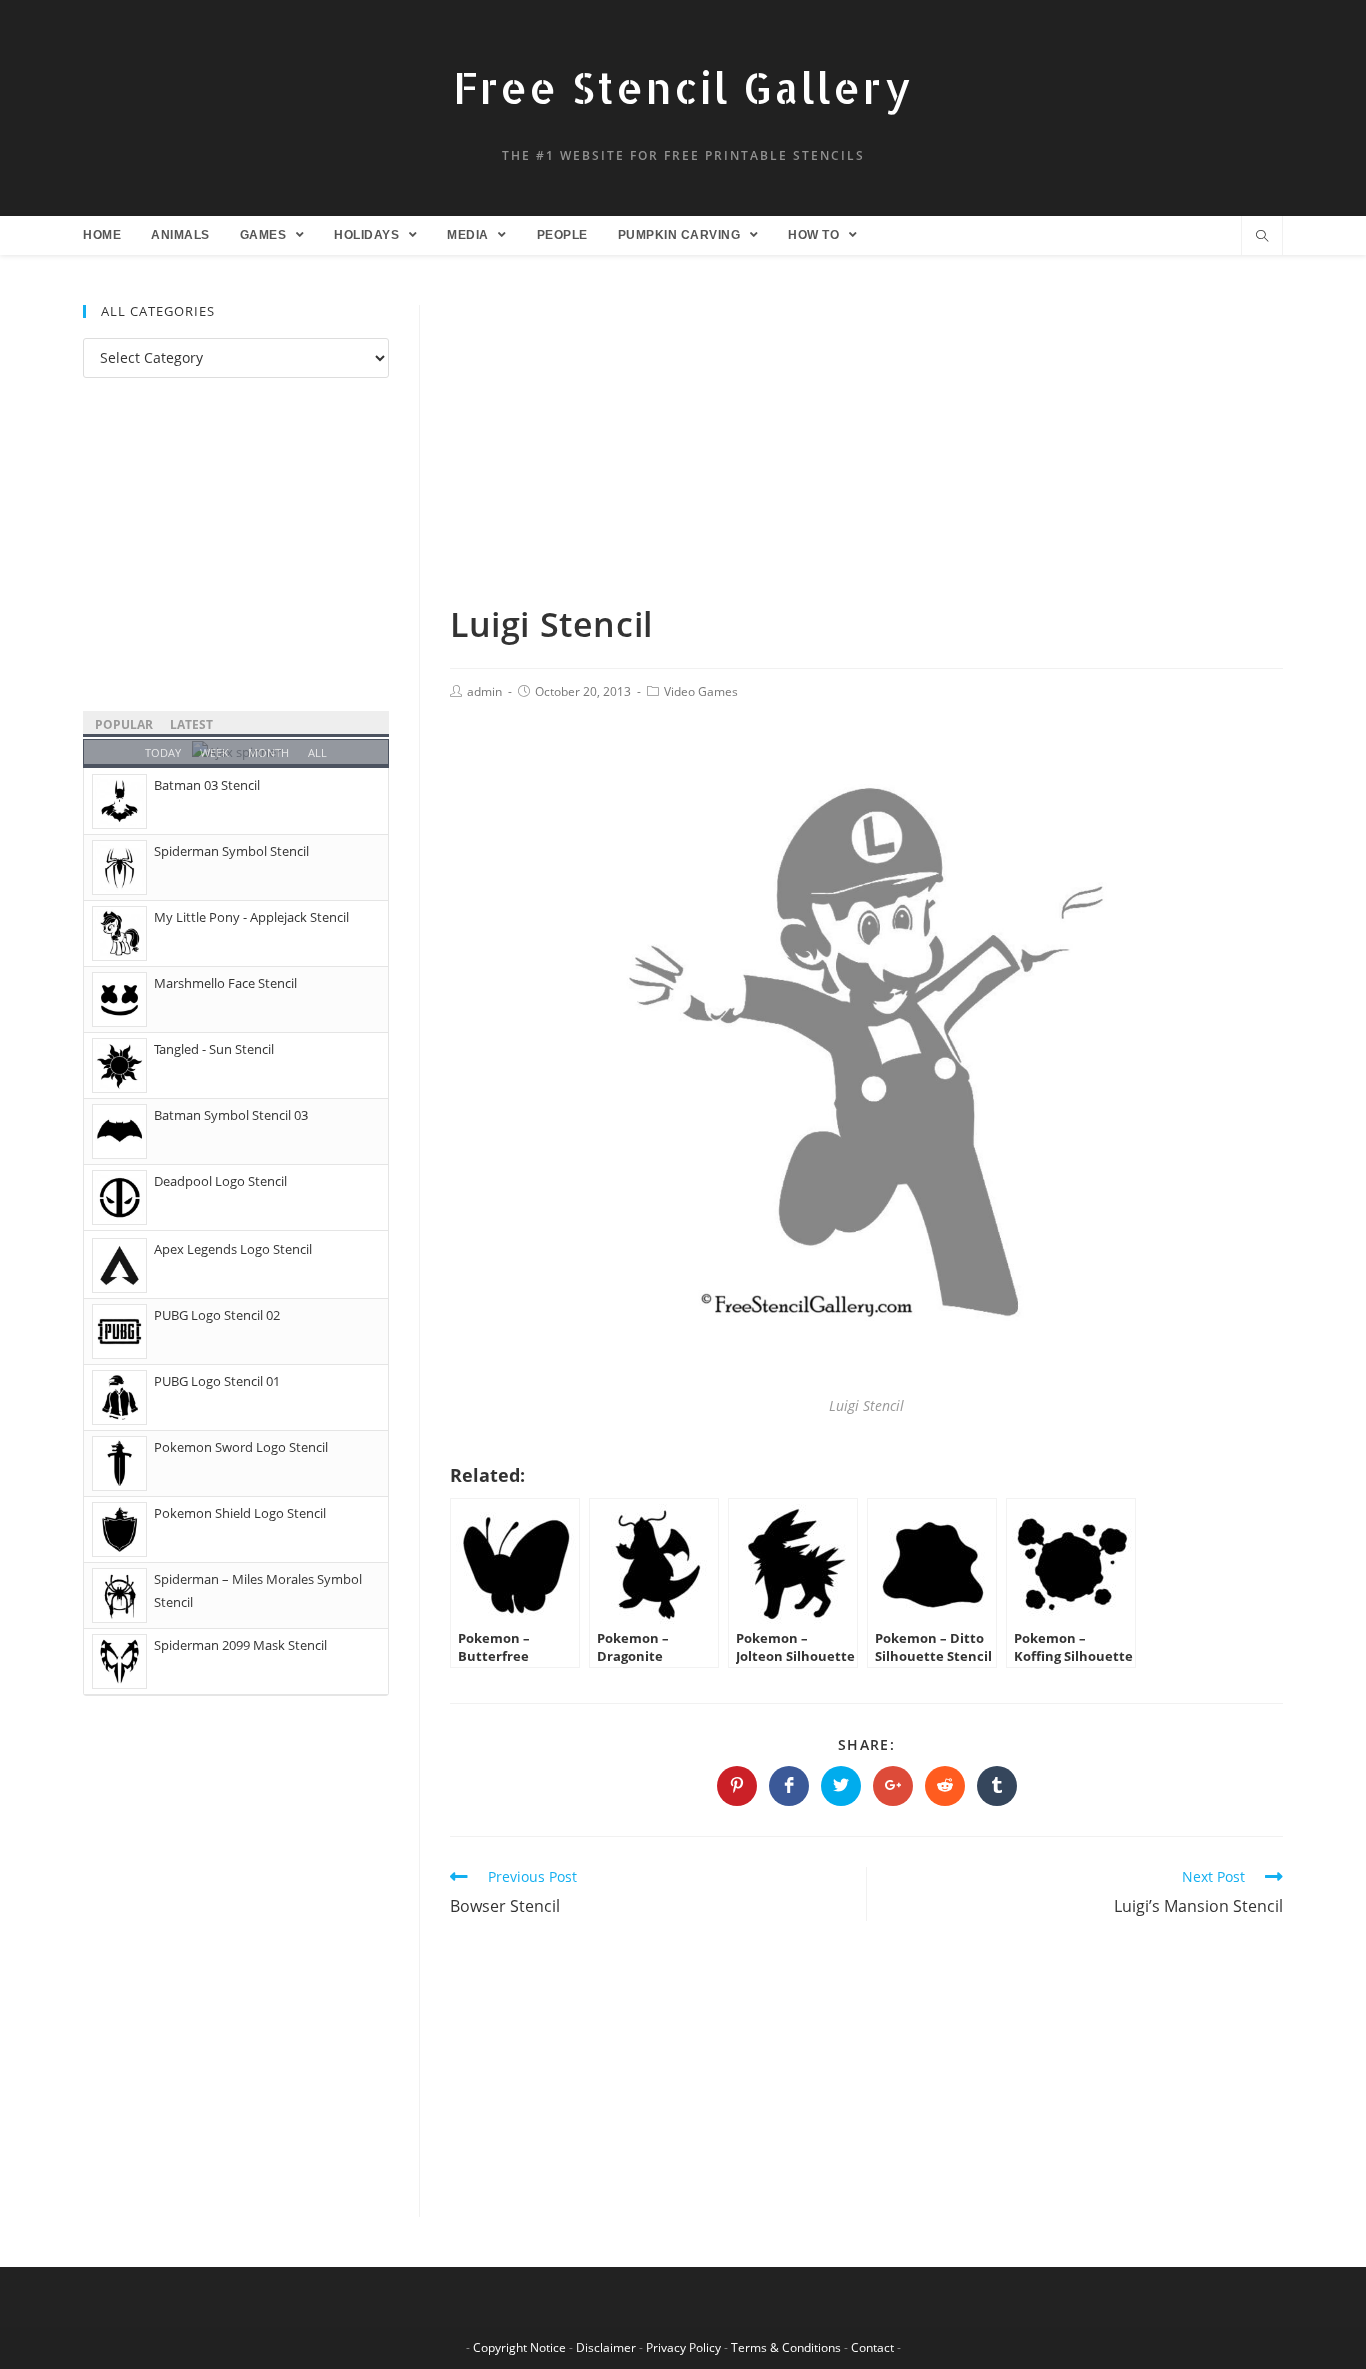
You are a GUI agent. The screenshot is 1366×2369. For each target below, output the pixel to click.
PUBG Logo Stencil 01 (217, 1381)
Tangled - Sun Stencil (214, 1049)
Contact (872, 2347)
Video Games (701, 691)
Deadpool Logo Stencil (220, 1181)
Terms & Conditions (786, 2347)
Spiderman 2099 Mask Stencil (240, 1645)
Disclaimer (606, 2347)
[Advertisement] (866, 453)
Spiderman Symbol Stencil (231, 851)
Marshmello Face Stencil (225, 983)
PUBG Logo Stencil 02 (217, 1315)
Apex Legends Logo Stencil (233, 1249)
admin (484, 691)
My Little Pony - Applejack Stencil (251, 917)
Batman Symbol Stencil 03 (231, 1115)
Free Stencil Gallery (683, 87)
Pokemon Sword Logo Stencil (241, 1447)
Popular (124, 724)
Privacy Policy (683, 2347)
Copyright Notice (519, 2347)
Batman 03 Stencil (207, 785)
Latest (191, 724)
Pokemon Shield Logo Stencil (240, 1513)
